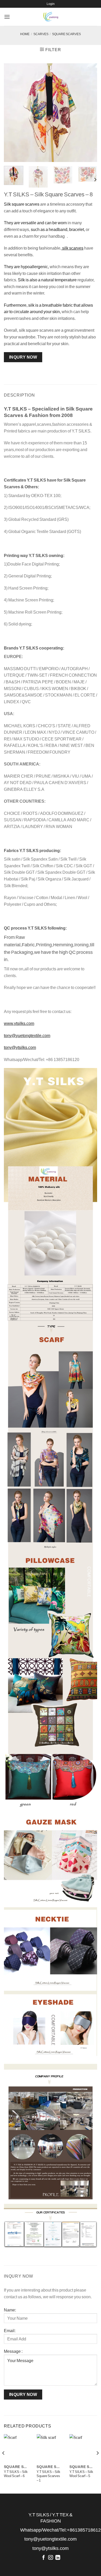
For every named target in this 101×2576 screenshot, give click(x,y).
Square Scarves (66, 34)
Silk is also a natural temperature (47, 280)
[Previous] (12, 113)
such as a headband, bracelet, (58, 229)
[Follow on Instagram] (51, 2558)
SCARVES (41, 34)
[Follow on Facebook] (43, 2558)
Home (25, 34)
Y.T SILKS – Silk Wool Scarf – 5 (81, 2474)
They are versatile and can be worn (35, 223)
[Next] (89, 113)
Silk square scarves (22, 204)
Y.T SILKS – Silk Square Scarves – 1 (48, 2476)
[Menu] (7, 17)
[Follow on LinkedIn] (57, 2558)
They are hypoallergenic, (26, 266)
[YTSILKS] (51, 17)
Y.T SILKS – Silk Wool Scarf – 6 (16, 2474)
